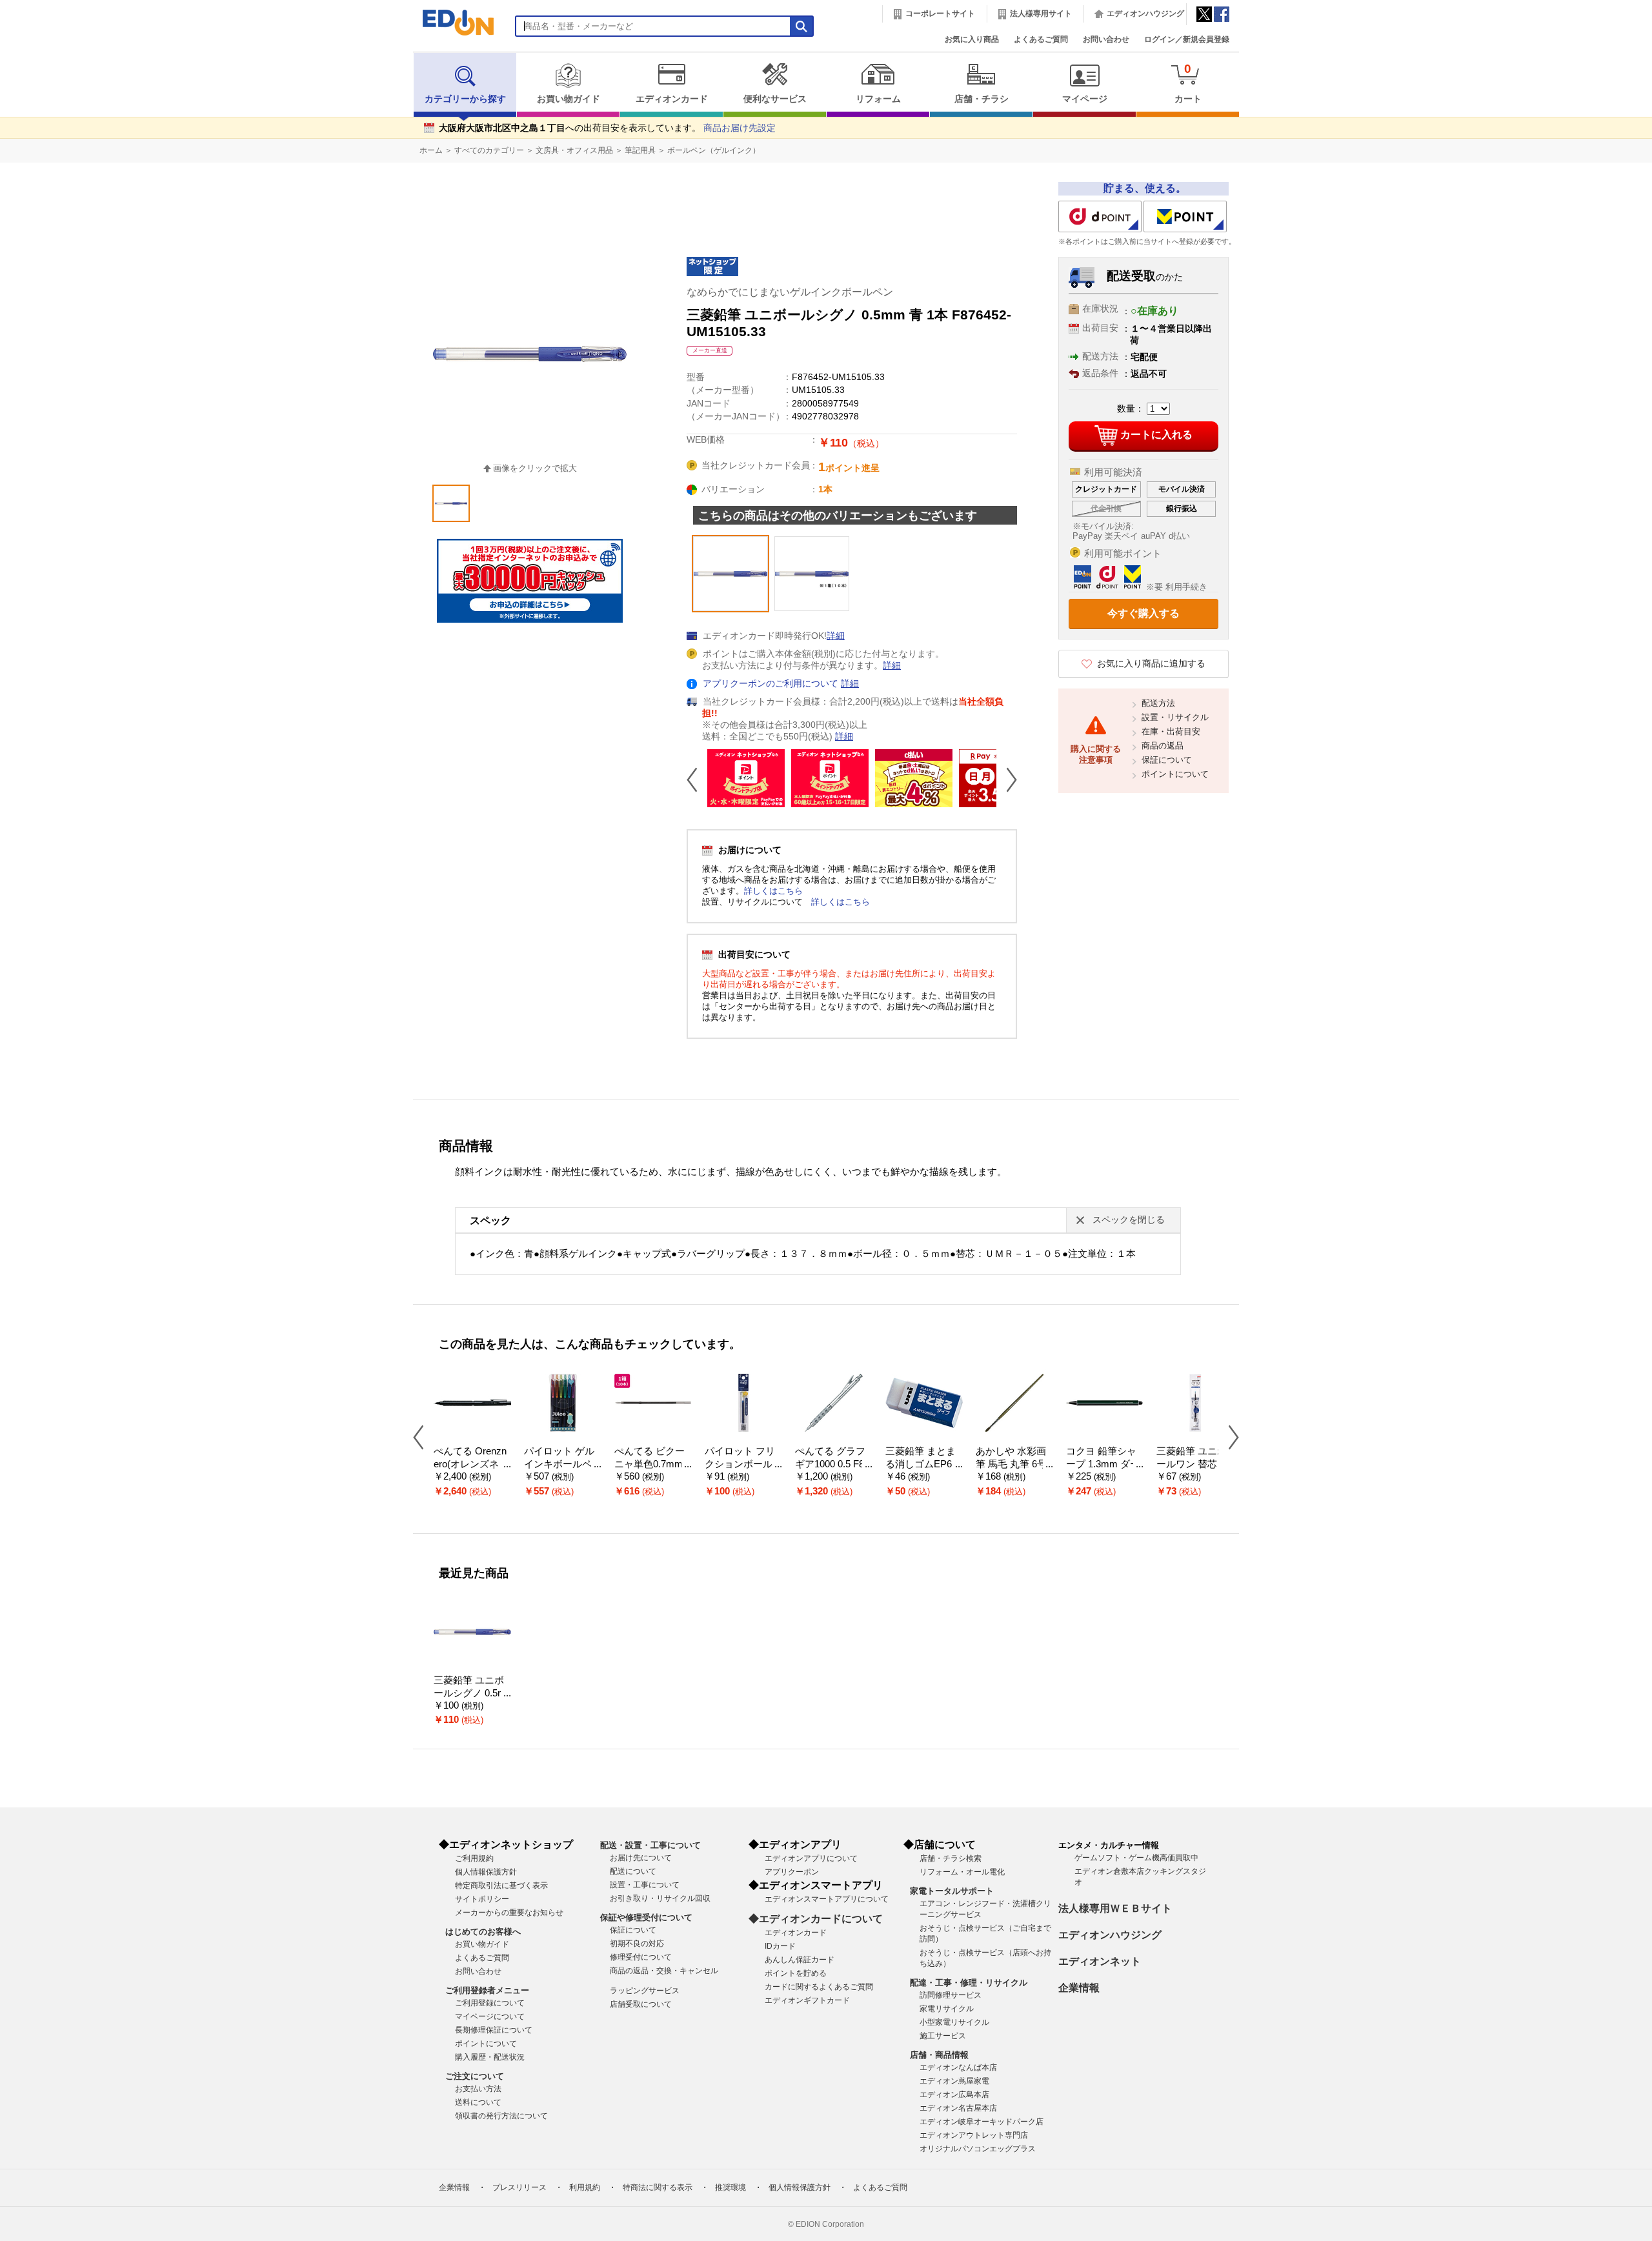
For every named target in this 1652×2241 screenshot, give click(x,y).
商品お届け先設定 (740, 128)
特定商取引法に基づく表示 (501, 1885)
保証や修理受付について (646, 1917)
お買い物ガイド (569, 99)
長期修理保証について (494, 2030)
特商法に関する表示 (658, 2187)
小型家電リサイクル (954, 2022)
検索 (33, 115)
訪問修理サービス (951, 1995)
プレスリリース (519, 2187)
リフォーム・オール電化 (962, 1872)
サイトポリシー (482, 1899)
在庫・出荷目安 (1171, 731)
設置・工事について (645, 1885)
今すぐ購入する (1143, 613)
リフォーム (878, 99)
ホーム (431, 150)
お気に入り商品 (972, 39)
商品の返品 (1163, 746)
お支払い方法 (478, 2089)
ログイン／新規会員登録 (1187, 39)
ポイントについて (1175, 774)
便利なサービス (775, 99)
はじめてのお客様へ (483, 1932)
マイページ (1085, 99)
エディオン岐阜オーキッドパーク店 (982, 2122)
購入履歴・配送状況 (490, 2057)
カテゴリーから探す (465, 99)
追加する (199, 110)
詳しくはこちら (773, 891)
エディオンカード (672, 99)
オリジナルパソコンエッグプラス (978, 2149)
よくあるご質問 (1041, 39)
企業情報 (1079, 1988)
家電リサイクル (947, 2009)
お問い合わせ (1106, 39)
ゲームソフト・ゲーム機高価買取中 (1136, 1858)
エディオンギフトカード (807, 2000)
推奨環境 (730, 2187)
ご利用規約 (474, 1858)
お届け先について (641, 1858)
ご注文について (475, 2076)
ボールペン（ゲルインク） (714, 150)
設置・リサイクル (1175, 717)
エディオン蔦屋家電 (954, 2081)
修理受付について (641, 1957)
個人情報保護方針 (486, 1872)
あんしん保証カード (800, 1960)
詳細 (836, 636)
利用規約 (585, 2187)
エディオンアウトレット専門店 (974, 2135)
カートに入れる (1156, 435)
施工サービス (943, 2036)
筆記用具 (640, 150)
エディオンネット (1100, 1961)
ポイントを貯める (796, 1973)
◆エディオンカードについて (816, 1919)
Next (1007, 779)
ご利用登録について (490, 2003)
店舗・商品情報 (939, 2055)
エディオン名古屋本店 (958, 2108)
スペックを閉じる (1129, 1220)
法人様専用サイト (1041, 14)
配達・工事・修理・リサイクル (969, 1983)
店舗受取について (641, 2004)
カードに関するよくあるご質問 (819, 1987)
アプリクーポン (792, 1872)
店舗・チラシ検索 (951, 1858)
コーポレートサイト (940, 14)
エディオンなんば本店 (958, 2067)
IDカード (780, 1946)
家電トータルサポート (952, 1891)
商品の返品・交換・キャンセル (664, 1971)
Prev (697, 779)
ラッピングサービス (645, 1991)
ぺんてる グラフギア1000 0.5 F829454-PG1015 (832, 1464)
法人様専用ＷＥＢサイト (1115, 1908)
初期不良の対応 (637, 1944)
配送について (633, 1871)
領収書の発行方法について (501, 2116)
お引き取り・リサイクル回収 (660, 1898)
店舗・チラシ (982, 99)
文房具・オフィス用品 (574, 150)
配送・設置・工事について (650, 1845)
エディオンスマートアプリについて (827, 1899)
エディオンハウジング (1145, 14)
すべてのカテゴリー (489, 150)
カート (1188, 83)
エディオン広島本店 (954, 2095)
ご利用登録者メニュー (487, 1990)
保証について (1167, 760)
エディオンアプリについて (811, 1858)
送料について (478, 2102)
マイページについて (490, 2016)
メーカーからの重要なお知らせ (509, 1913)
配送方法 (1158, 703)
